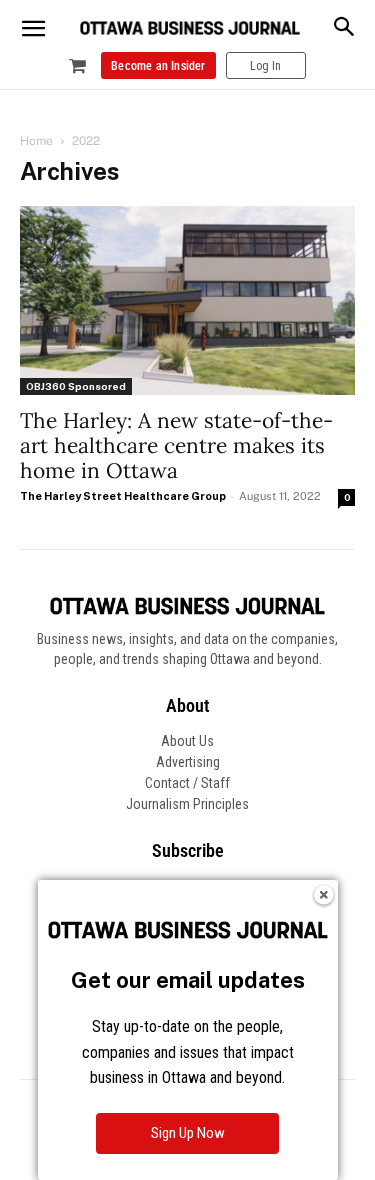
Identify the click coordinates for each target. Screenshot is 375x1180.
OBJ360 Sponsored (76, 386)
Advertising (188, 762)
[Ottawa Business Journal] (190, 28)
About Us (187, 741)
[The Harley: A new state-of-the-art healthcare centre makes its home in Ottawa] (187, 300)
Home (36, 141)
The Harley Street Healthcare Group (123, 496)
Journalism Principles (187, 804)
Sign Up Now (188, 1133)
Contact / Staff (187, 783)
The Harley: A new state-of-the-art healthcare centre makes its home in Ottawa (176, 445)
